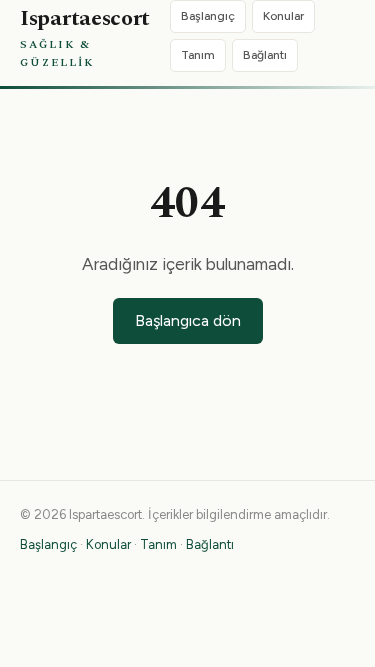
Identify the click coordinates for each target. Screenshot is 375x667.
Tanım (198, 55)
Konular (283, 16)
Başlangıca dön (188, 320)
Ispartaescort (85, 36)
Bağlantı (265, 55)
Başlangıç (208, 16)
